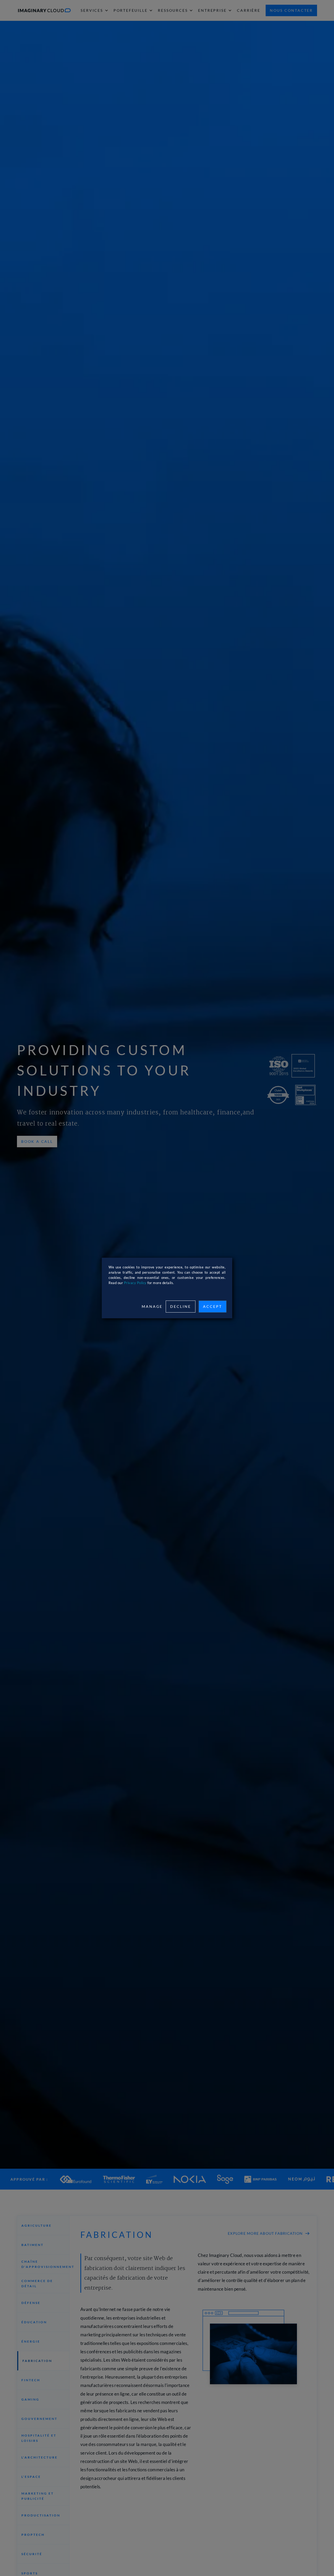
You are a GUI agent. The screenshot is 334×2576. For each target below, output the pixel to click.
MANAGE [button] (152, 1306)
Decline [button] (181, 1306)
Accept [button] (213, 1306)
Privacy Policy (135, 1283)
